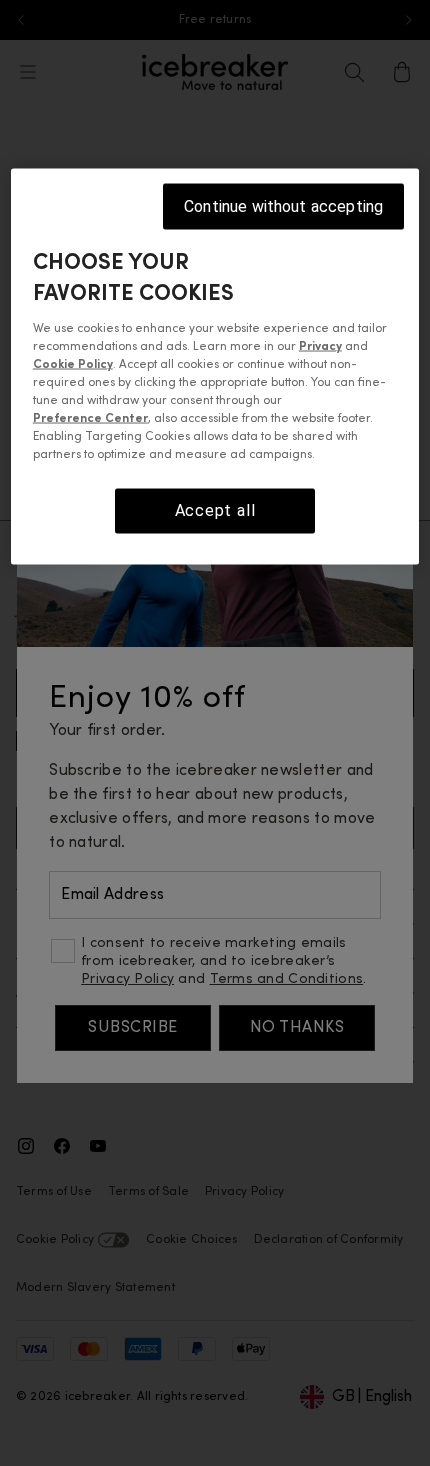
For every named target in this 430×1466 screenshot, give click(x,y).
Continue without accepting (283, 205)
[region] (215, 366)
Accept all (215, 510)
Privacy (320, 347)
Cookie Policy (73, 365)
